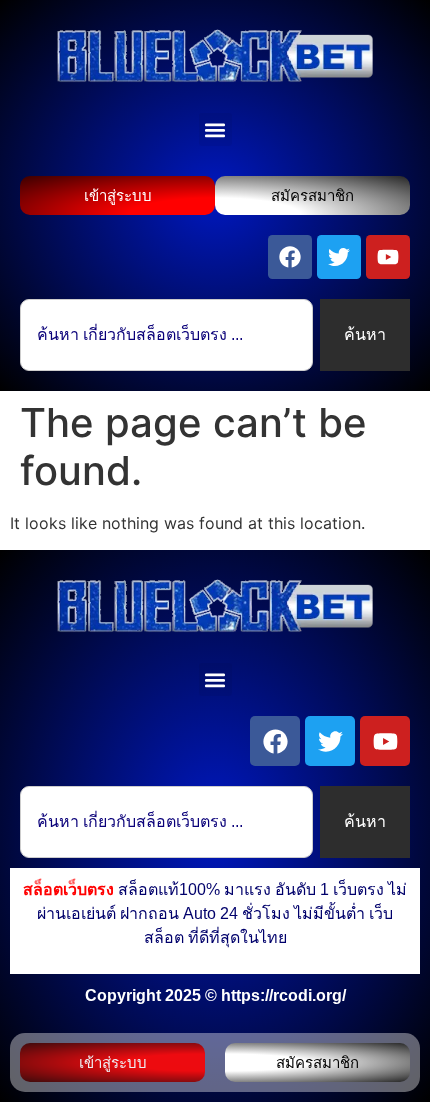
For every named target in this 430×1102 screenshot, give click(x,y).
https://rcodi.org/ (283, 995)
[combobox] (166, 335)
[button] (215, 129)
